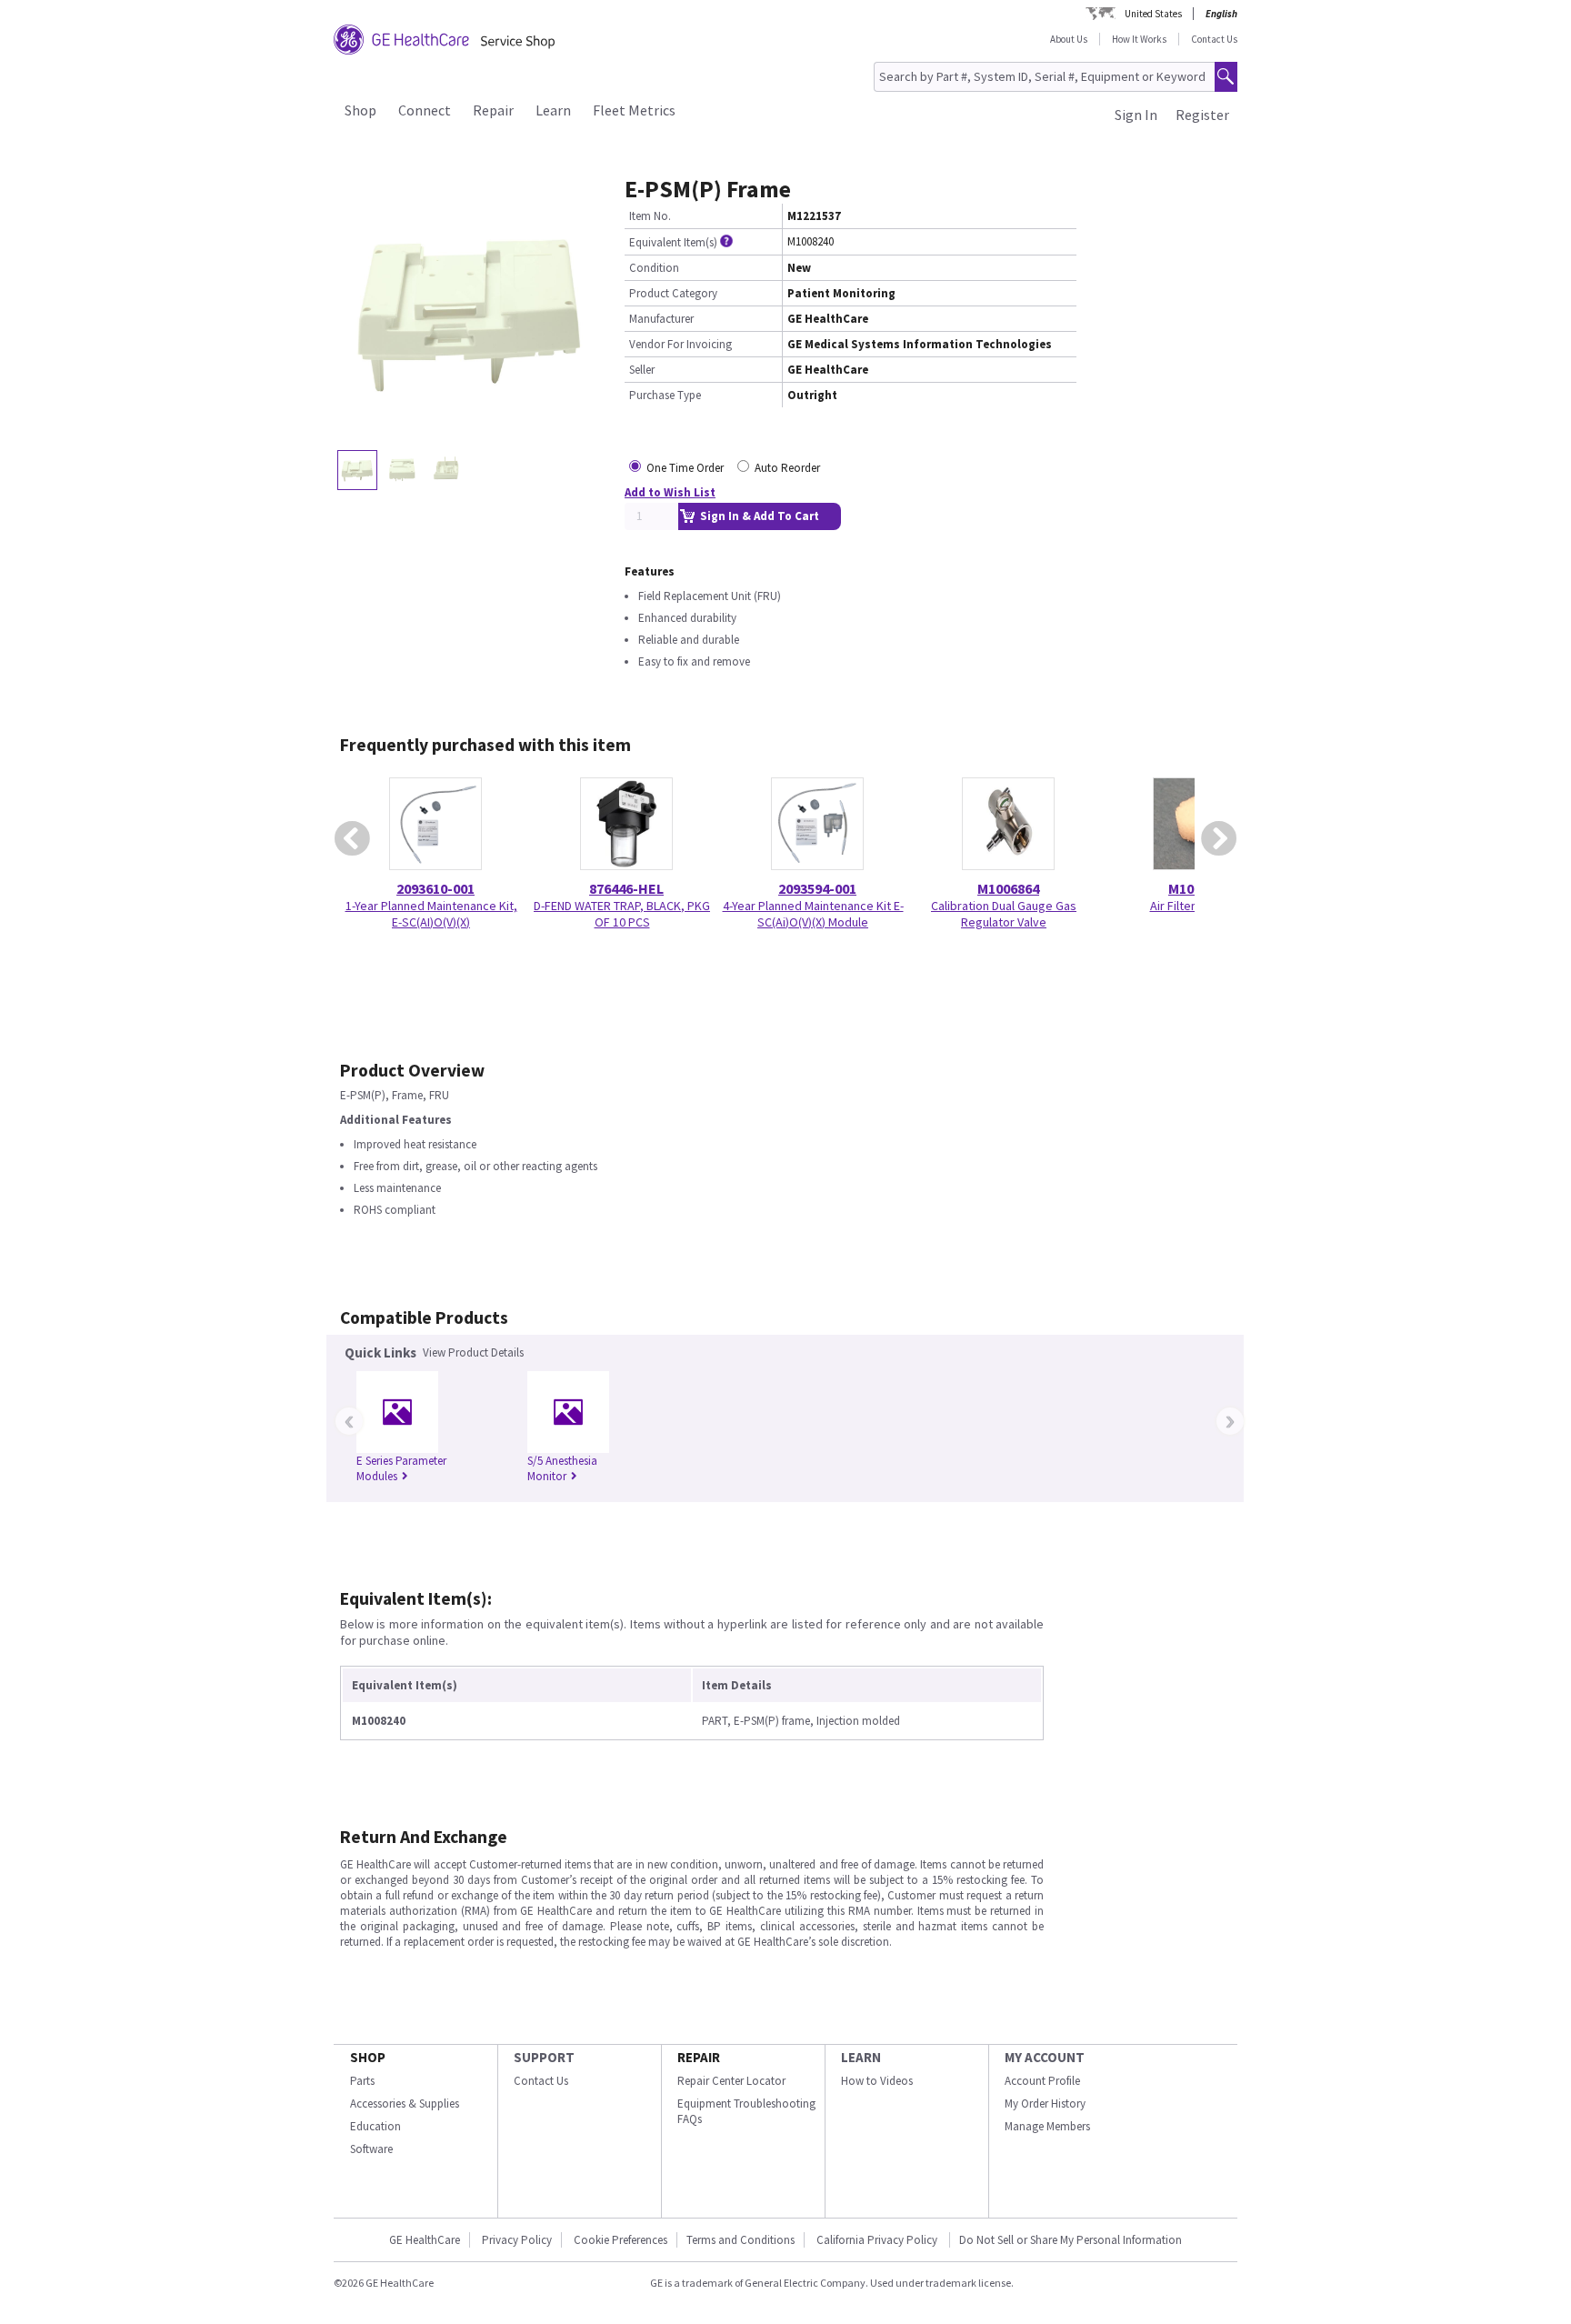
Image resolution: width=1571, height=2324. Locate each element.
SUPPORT (544, 2057)
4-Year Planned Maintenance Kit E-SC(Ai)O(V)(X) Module (813, 914)
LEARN (861, 2057)
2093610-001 (435, 888)
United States (1153, 14)
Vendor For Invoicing (680, 344)
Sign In (1136, 115)
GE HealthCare (425, 2240)
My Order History (1045, 2104)
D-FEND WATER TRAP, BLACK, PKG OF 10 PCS (622, 914)
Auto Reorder (787, 468)
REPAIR (699, 2057)
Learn (553, 110)
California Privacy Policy (878, 2240)
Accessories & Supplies (405, 2104)
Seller (642, 370)
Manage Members (1047, 2126)
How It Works (1139, 39)
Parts (362, 2081)
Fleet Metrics (634, 110)
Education (375, 2126)
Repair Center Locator (731, 2081)
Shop (360, 110)
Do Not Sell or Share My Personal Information (1071, 2240)
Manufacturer (661, 319)
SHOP (368, 2057)
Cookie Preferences (620, 2240)
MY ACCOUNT (1045, 2057)
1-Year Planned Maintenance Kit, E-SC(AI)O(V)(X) (431, 914)
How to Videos (877, 2081)
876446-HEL (626, 888)
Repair (493, 110)
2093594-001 (817, 888)
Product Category (673, 293)
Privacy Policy (517, 2240)
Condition (654, 268)
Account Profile (1042, 2081)
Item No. (650, 216)
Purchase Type (665, 395)
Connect (425, 110)
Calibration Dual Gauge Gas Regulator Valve (1004, 914)
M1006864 (1008, 888)
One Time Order (685, 468)
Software (371, 2149)
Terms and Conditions (740, 2240)
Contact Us (1214, 39)
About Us (1069, 39)
